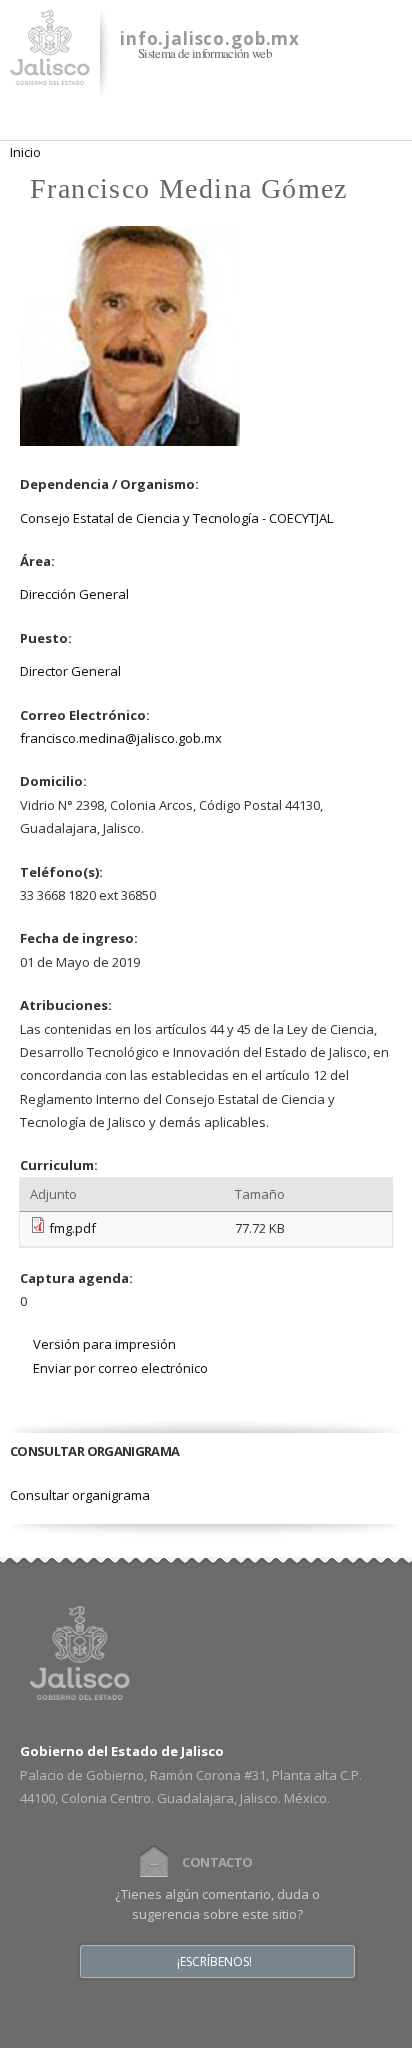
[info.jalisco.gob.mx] (50, 73)
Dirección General (74, 594)
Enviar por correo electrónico (120, 1368)
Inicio (25, 152)
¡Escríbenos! (214, 1962)
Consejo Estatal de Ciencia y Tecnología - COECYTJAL (176, 518)
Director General (70, 671)
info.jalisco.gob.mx (210, 38)
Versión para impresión (104, 1344)
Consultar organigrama (80, 1495)
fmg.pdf (72, 1228)
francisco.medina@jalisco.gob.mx (121, 738)
